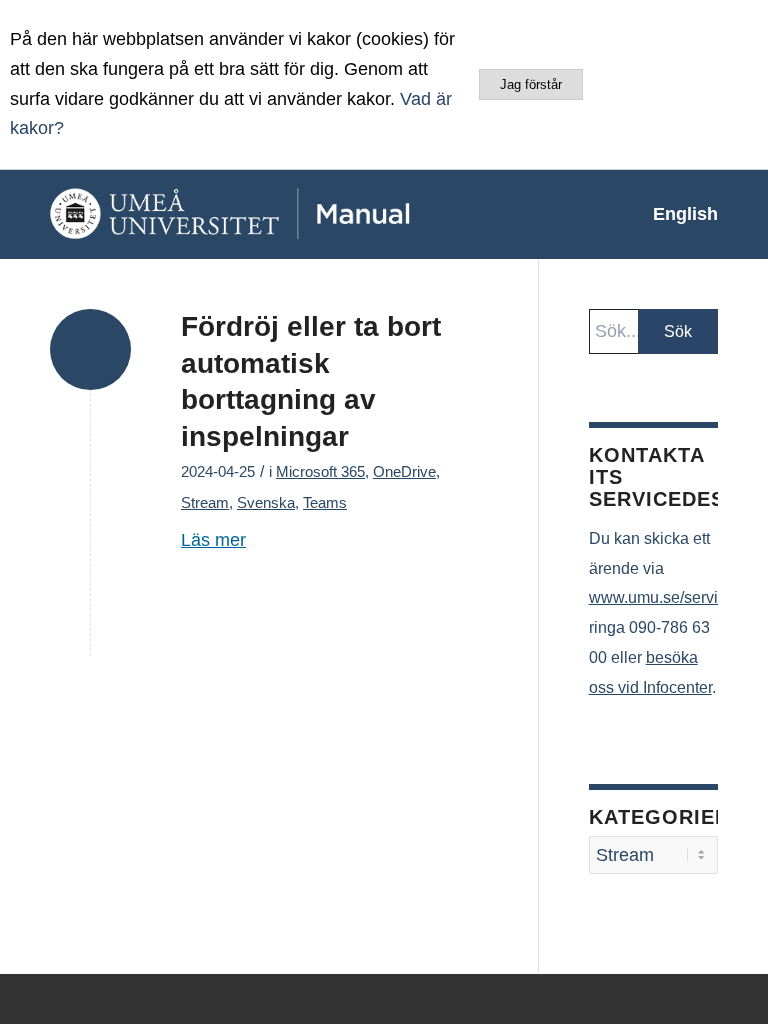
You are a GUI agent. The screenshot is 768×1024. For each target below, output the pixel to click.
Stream (205, 503)
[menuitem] (675, 214)
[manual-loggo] (275, 214)
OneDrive (404, 472)
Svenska (266, 503)
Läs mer (213, 540)
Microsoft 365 (320, 472)
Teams (325, 503)
